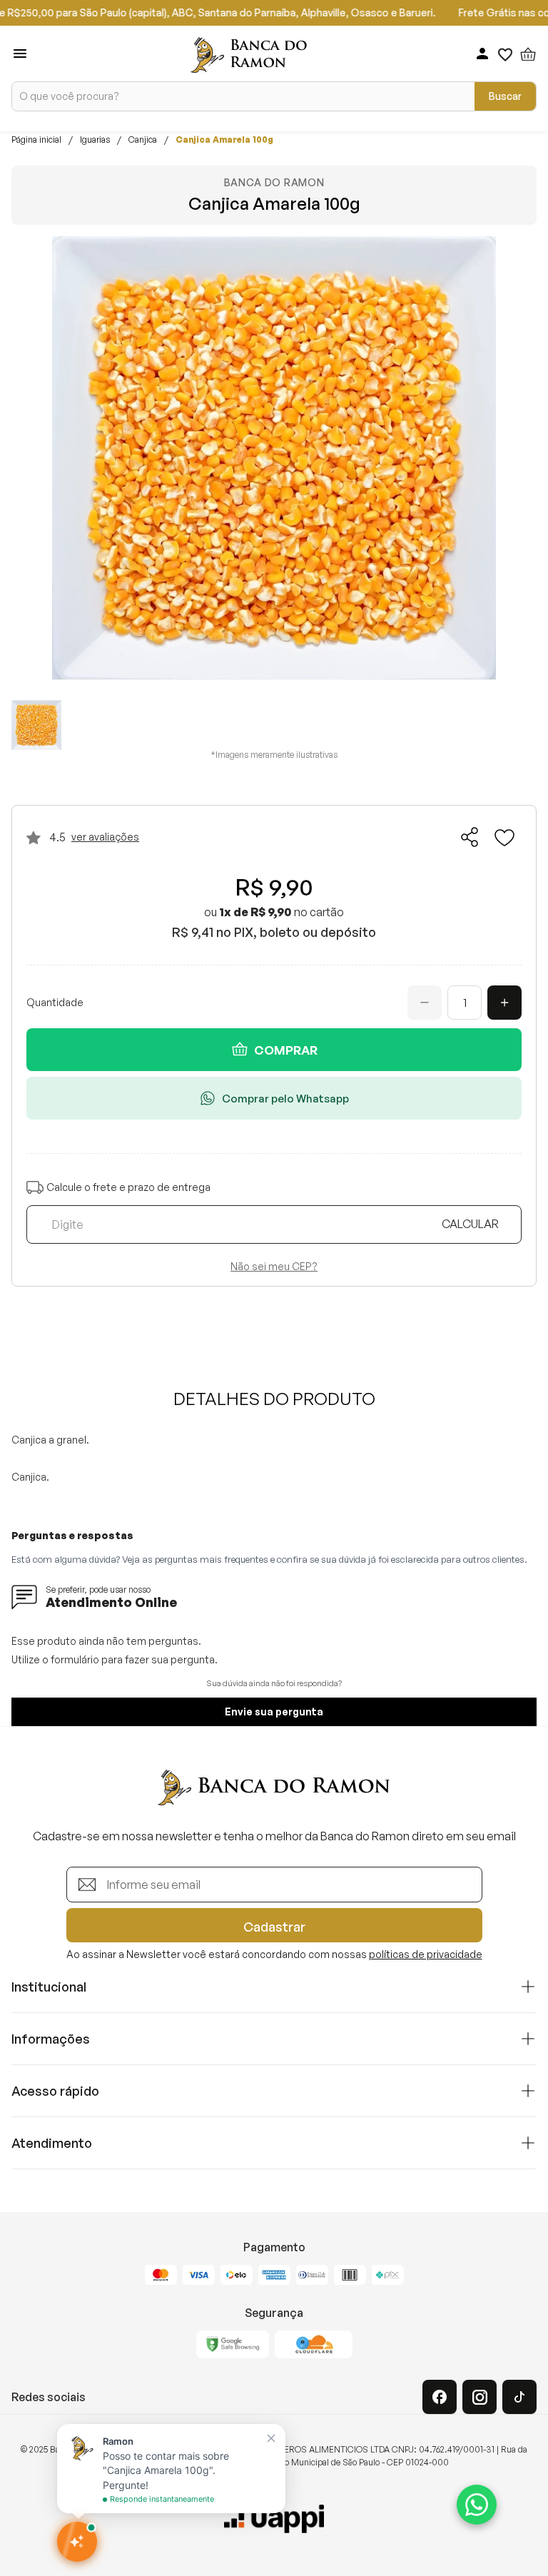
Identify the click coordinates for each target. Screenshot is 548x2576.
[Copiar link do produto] (470, 837)
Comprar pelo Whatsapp (285, 1099)
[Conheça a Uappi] (274, 2519)
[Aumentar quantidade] (504, 1003)
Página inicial (36, 140)
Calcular (470, 1224)
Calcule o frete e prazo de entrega (128, 1187)
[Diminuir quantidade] (425, 1003)
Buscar (505, 96)
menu (20, 54)
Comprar (286, 1050)
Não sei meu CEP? (274, 1267)
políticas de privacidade (426, 1954)
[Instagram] (479, 2397)
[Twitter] (519, 2397)
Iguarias (95, 140)
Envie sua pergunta (274, 1712)
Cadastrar (274, 1927)
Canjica (143, 140)
